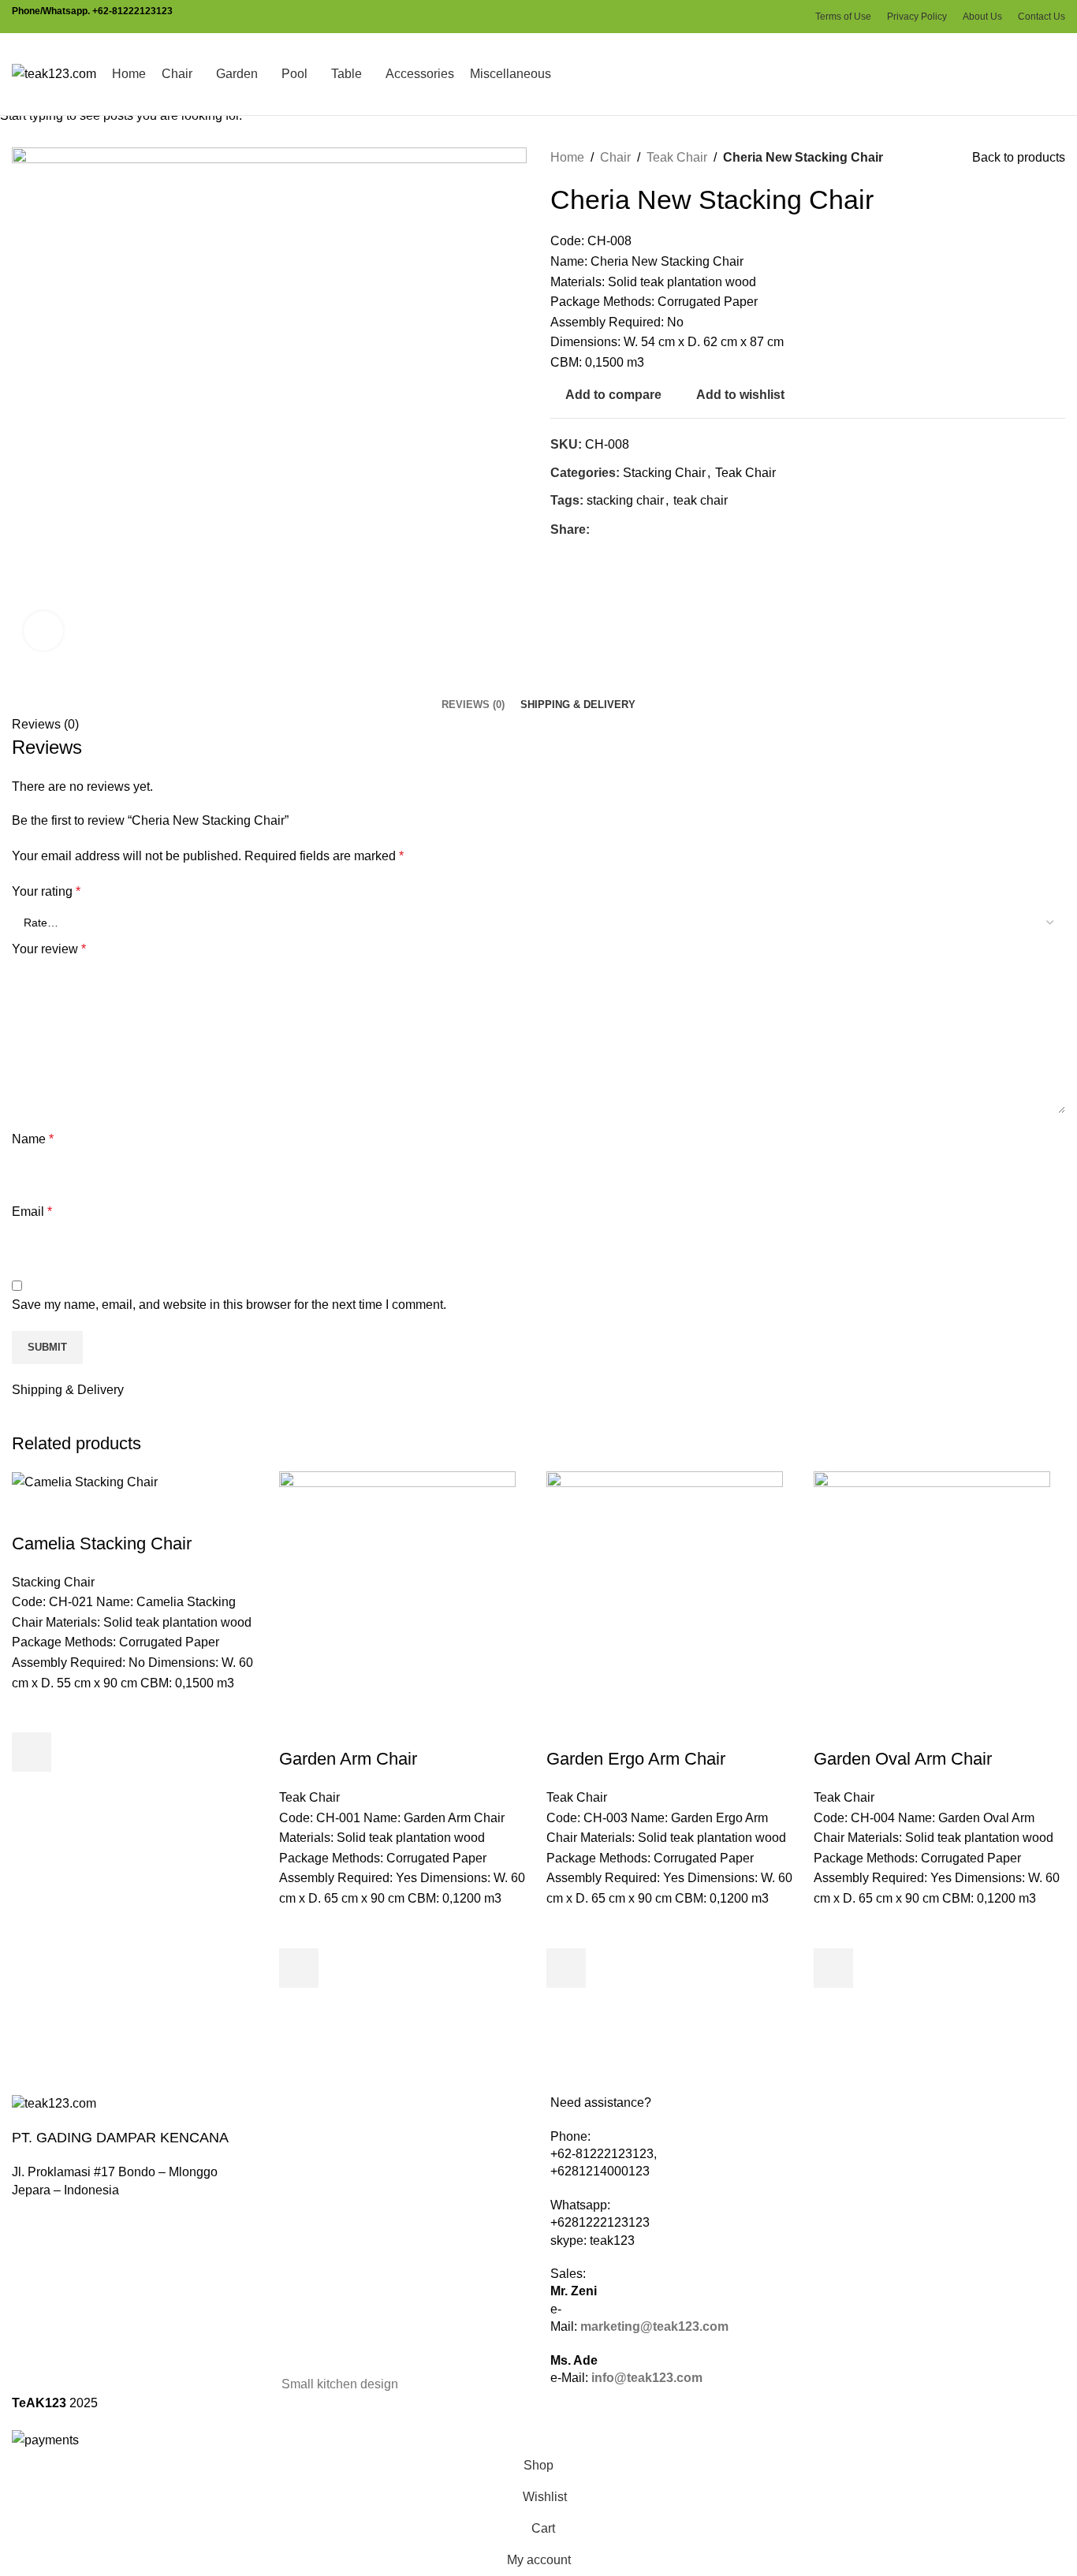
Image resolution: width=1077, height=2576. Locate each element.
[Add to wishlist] (32, 1713)
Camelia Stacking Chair (102, 1543)
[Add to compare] (32, 1512)
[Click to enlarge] (43, 631)
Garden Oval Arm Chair (903, 1759)
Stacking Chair (53, 1582)
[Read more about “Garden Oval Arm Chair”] (833, 1968)
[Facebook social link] (718, 17)
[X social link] (736, 17)
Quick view (32, 1791)
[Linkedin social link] (772, 17)
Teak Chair (309, 1797)
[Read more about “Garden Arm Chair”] (299, 1968)
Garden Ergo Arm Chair (636, 1759)
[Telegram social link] (790, 17)
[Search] (1060, 74)
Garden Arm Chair (348, 1759)
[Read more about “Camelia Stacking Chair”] (32, 1752)
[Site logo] (54, 73)
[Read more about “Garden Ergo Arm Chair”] (566, 1968)
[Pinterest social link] (754, 17)
